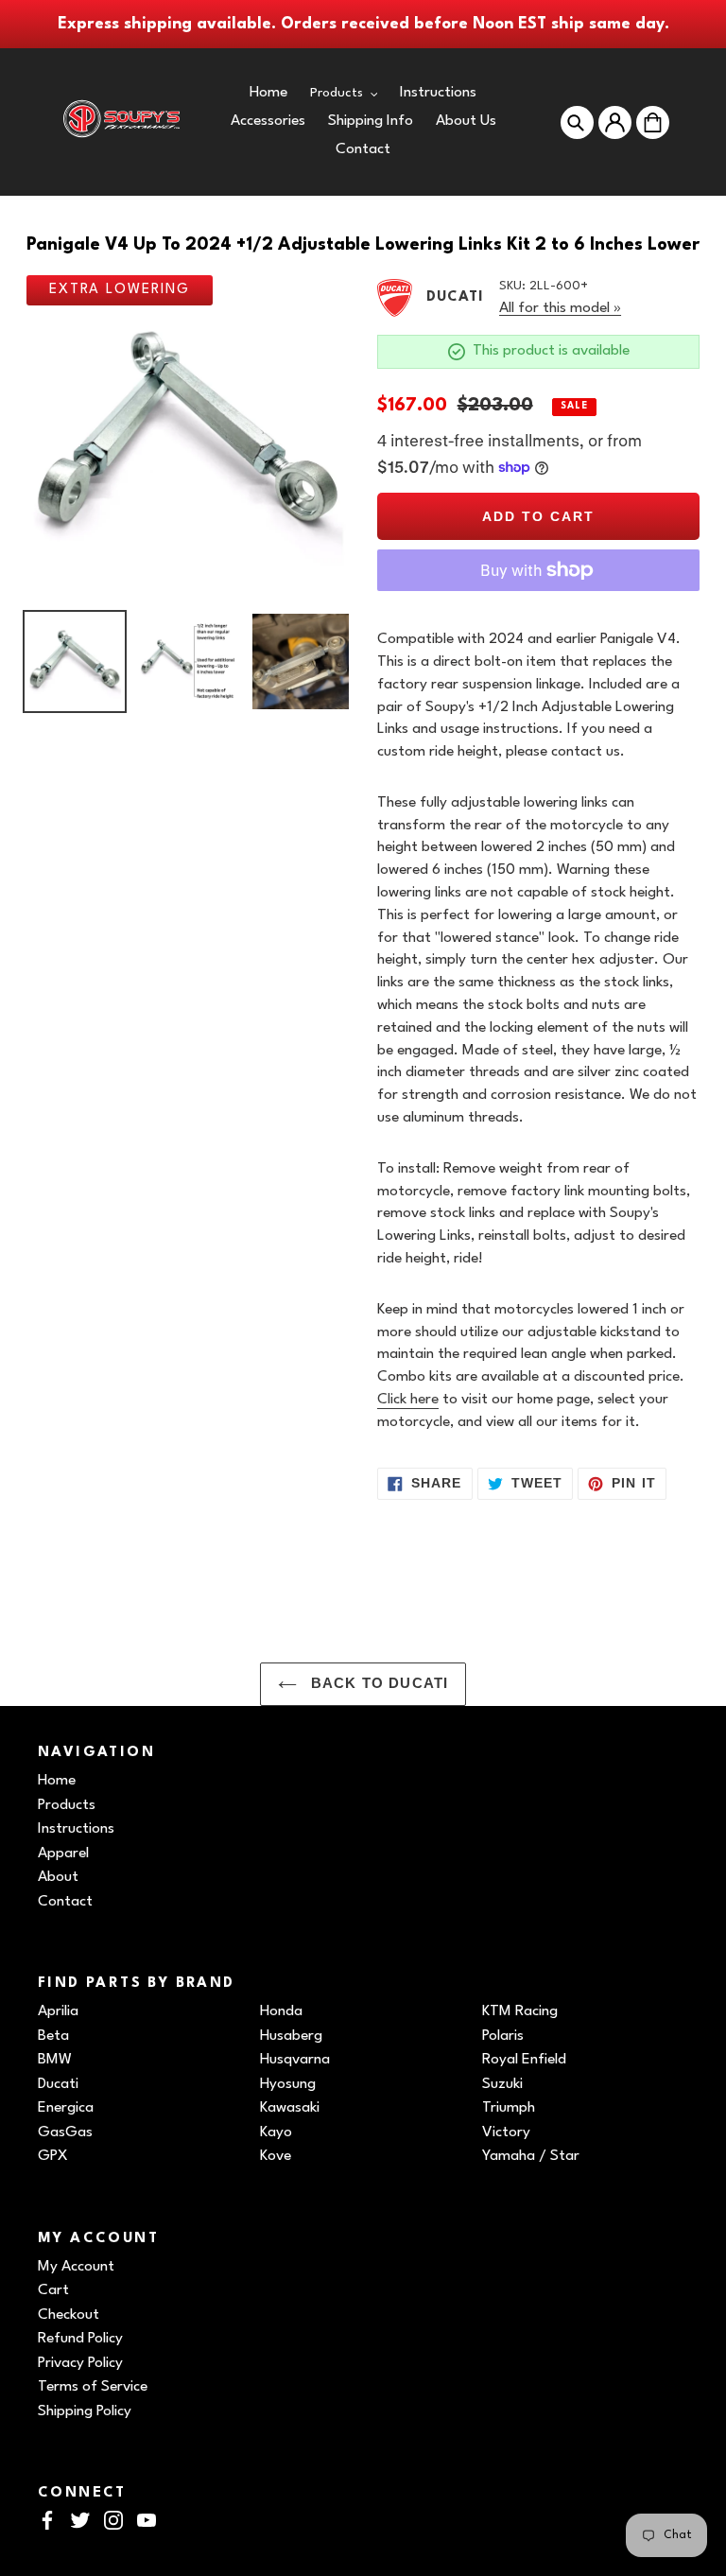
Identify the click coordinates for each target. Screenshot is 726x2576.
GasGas (65, 2132)
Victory (506, 2132)
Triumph (509, 2108)
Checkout (69, 2315)
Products (67, 1805)
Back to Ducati (378, 1683)
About (58, 1877)
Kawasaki (290, 2108)
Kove (276, 2156)
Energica (66, 2108)
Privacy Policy (80, 2363)
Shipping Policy (85, 2411)
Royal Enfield (524, 2060)
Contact (65, 1902)
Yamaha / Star (531, 2156)
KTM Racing (520, 2011)
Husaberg (291, 2036)
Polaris (503, 2036)
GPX (53, 2156)
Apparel (63, 1854)
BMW (55, 2060)
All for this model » (560, 308)
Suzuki (502, 2084)
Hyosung (288, 2084)
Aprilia (58, 2011)
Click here (408, 1400)
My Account (76, 2267)
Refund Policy (80, 2339)
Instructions (76, 1829)
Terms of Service (93, 2387)
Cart (53, 2290)
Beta (53, 2036)
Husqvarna (295, 2060)
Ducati (58, 2084)
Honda (281, 2011)
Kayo (276, 2132)
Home (57, 1781)
